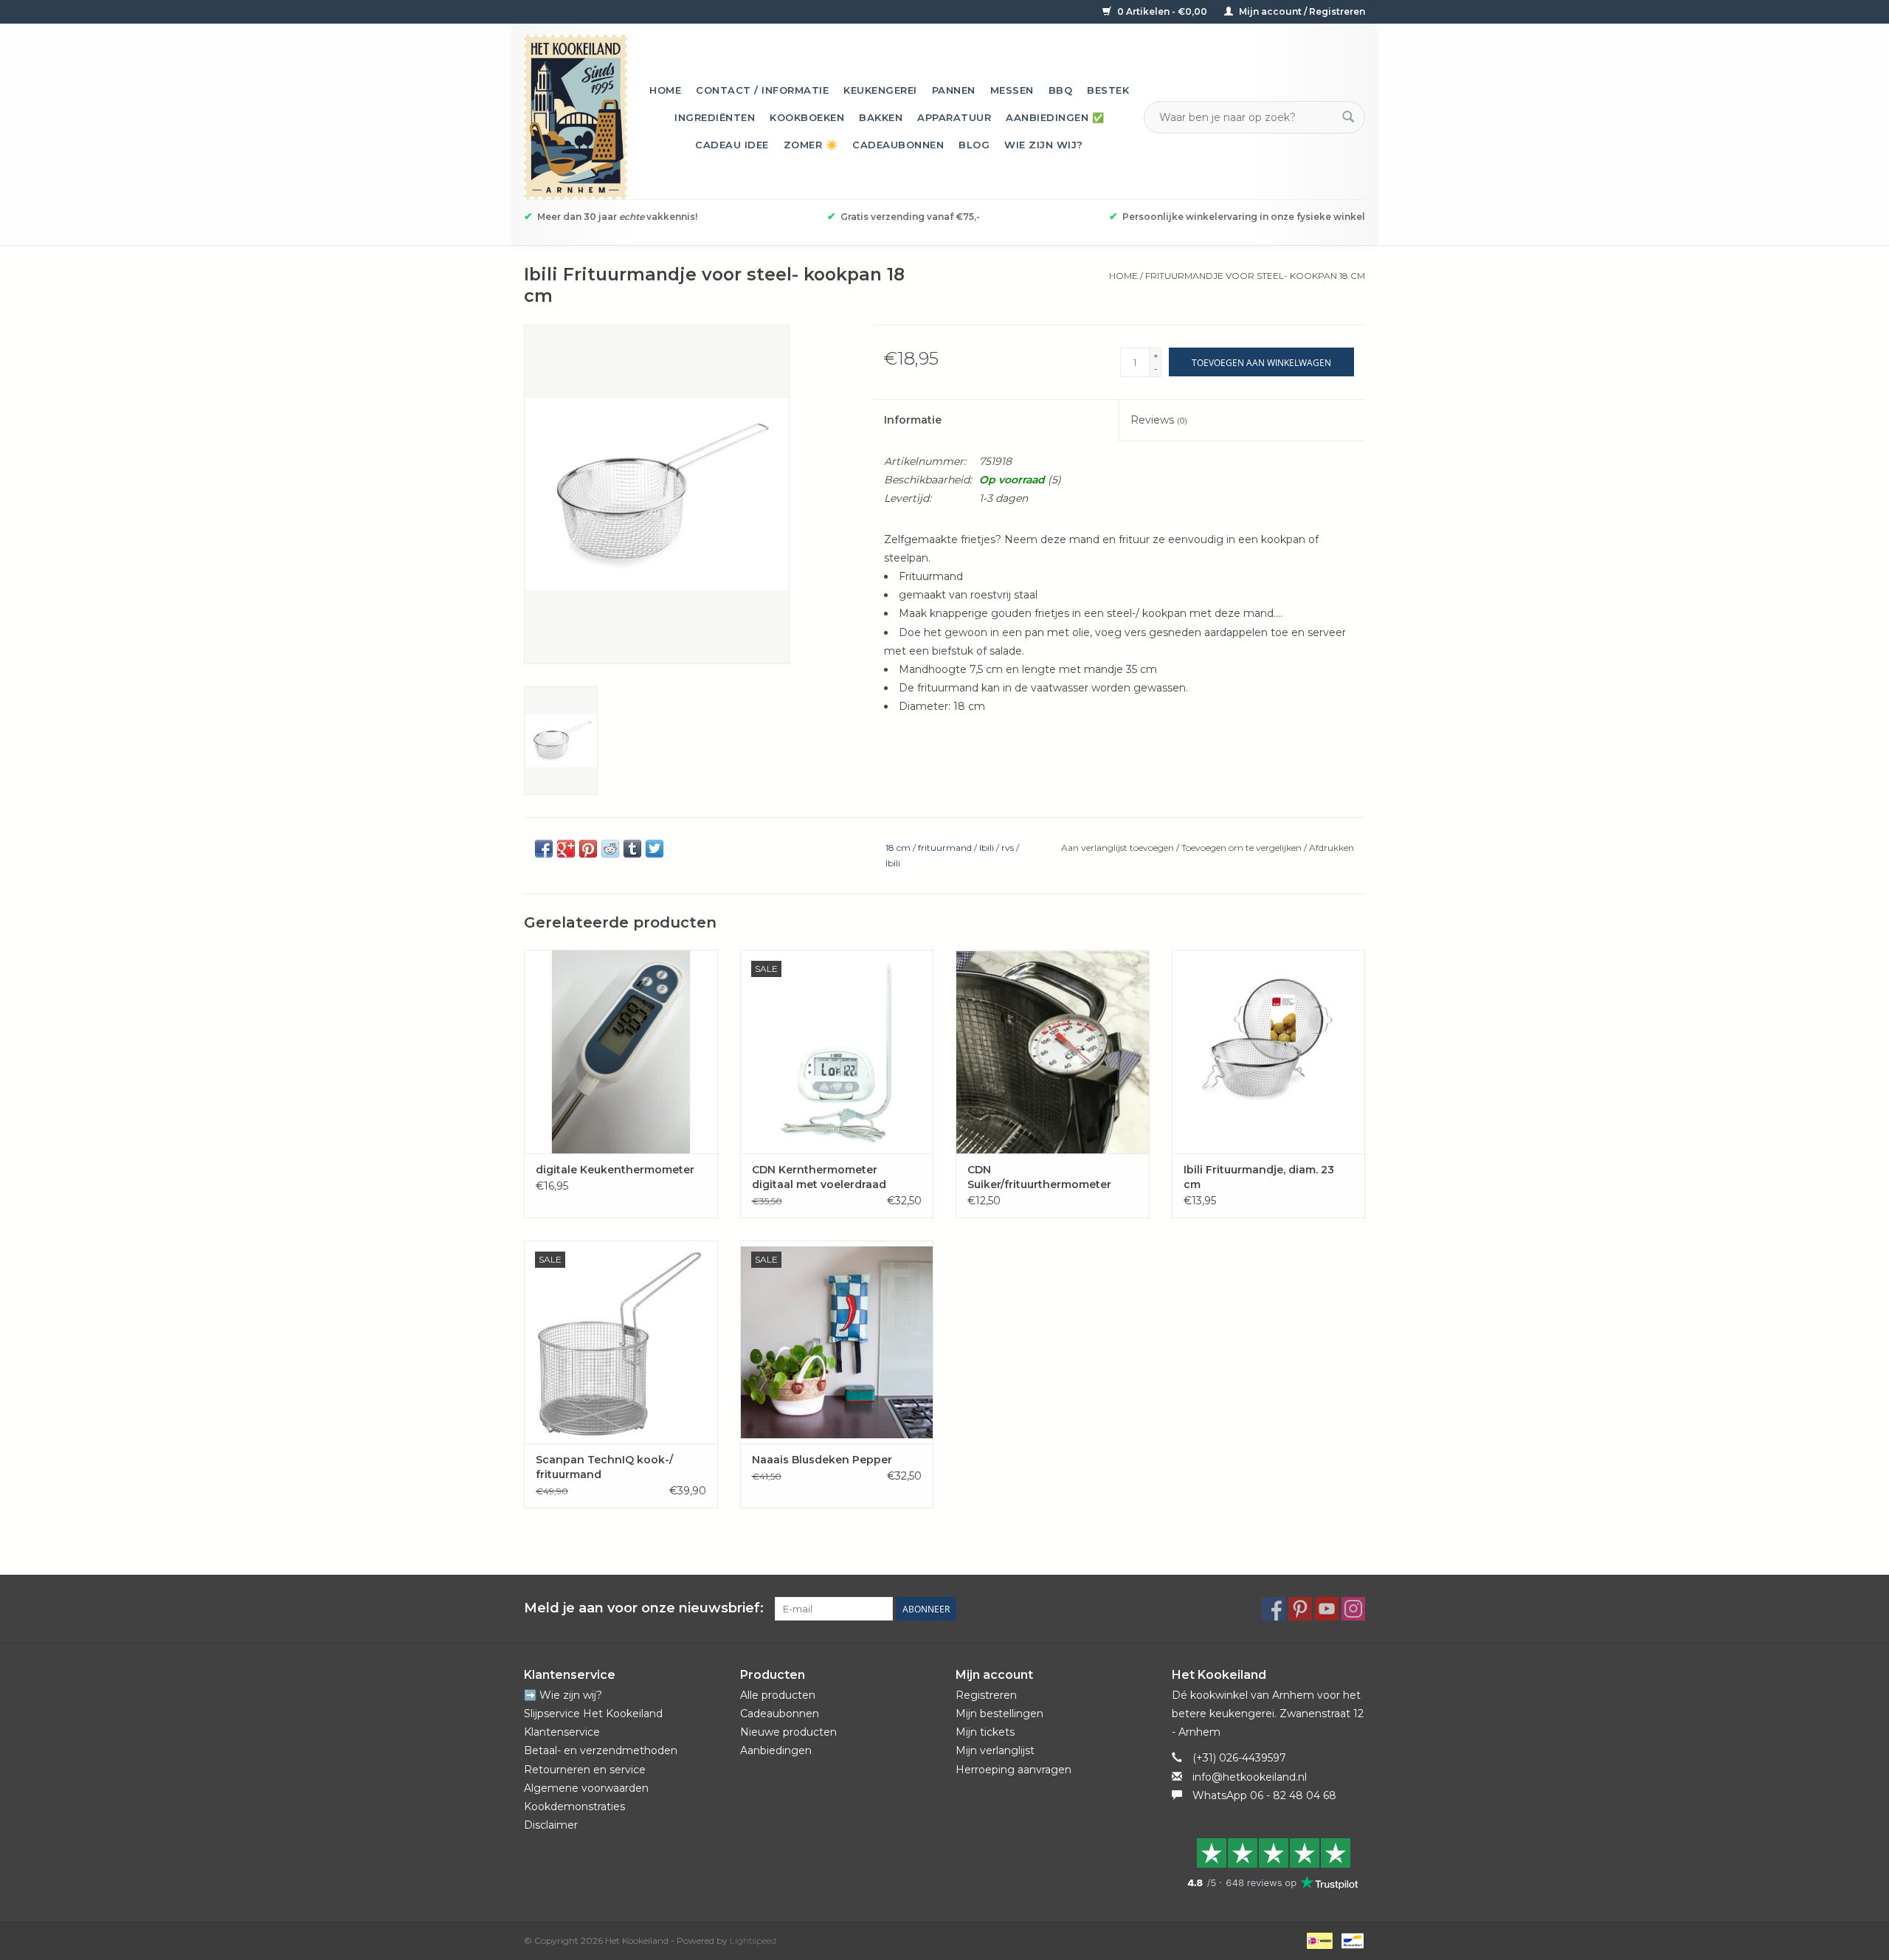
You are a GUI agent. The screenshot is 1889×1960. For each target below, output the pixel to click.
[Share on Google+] (566, 849)
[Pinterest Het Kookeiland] (1300, 1609)
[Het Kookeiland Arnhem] (576, 117)
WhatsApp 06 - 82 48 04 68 (1264, 1795)
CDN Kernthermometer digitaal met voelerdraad (819, 1177)
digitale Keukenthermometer (615, 1170)
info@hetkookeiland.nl (1250, 1777)
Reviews (1159, 420)
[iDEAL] (1318, 1940)
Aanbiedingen (776, 1750)
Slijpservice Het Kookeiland (593, 1714)
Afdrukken (1332, 848)
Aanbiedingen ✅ (1055, 117)
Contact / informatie (762, 90)
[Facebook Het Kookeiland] (1274, 1609)
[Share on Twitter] (655, 849)
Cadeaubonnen (898, 145)
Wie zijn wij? (1044, 145)
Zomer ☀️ (811, 145)
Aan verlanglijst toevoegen (1119, 848)
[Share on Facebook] (544, 849)
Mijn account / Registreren (1301, 11)
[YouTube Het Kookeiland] (1327, 1609)
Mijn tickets (985, 1732)
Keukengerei (880, 90)
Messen (1012, 90)
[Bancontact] (1350, 1940)
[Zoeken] (1348, 117)
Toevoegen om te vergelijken (1243, 848)
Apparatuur (954, 117)
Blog (974, 145)
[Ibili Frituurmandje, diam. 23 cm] (1269, 1051)
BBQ (1061, 90)
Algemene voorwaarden (586, 1788)
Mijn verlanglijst (995, 1750)
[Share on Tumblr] (632, 849)
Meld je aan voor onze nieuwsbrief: (644, 1608)
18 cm (898, 848)
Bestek (1108, 90)
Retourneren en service (585, 1770)
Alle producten (778, 1695)
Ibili (987, 848)
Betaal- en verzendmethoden (601, 1750)
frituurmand (945, 848)
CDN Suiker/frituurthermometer (1039, 1177)
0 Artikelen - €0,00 (1162, 11)
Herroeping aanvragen (1013, 1770)
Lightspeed (753, 1940)
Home (665, 90)
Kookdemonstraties (574, 1807)
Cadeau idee (732, 145)
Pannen (954, 90)
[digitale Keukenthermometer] (621, 1051)
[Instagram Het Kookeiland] (1353, 1609)
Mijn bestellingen (999, 1714)
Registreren (986, 1695)
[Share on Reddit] (610, 849)
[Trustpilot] (1269, 1863)
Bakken (881, 117)
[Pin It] (588, 849)
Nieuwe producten (788, 1732)
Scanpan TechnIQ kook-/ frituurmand (604, 1467)
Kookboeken (807, 117)
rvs (1008, 848)
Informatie (913, 420)
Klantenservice (562, 1732)
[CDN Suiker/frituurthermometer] (1053, 1051)
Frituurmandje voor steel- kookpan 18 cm (1255, 276)
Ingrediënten (715, 117)
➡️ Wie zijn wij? (563, 1695)
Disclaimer (551, 1825)
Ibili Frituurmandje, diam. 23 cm (1259, 1177)
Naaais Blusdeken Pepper (822, 1460)
